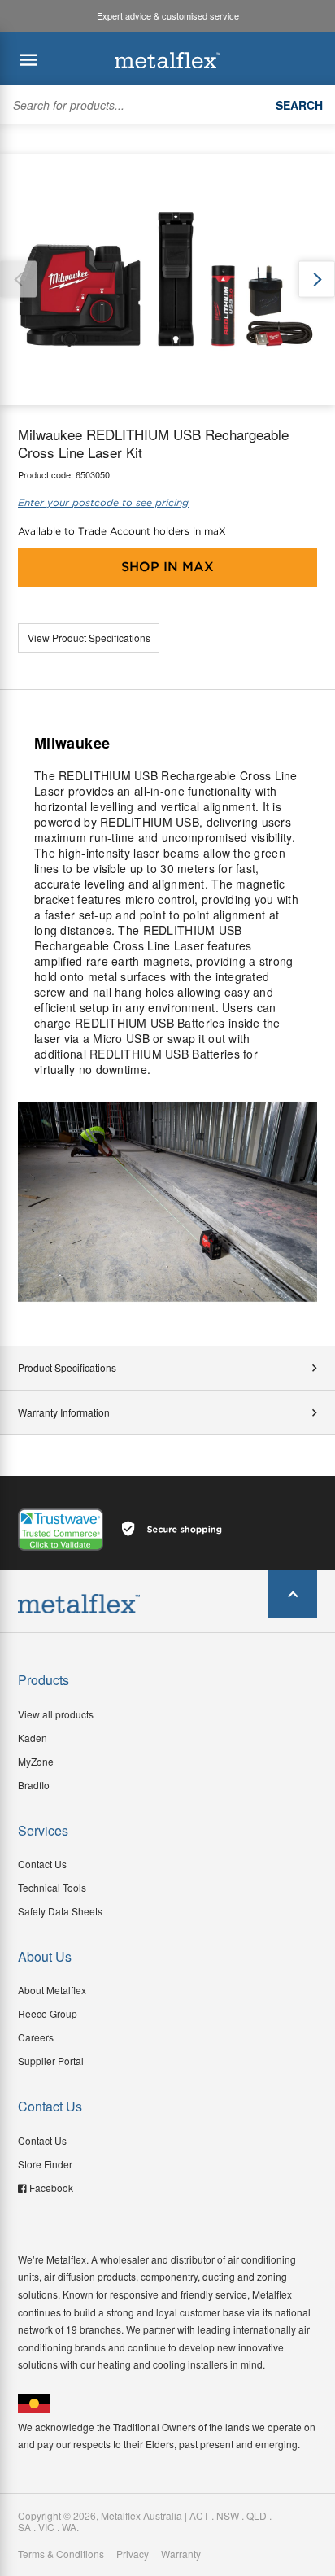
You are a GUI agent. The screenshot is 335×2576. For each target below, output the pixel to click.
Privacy (133, 2554)
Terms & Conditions (61, 2554)
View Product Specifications (89, 637)
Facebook (51, 2187)
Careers (36, 2037)
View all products (56, 1714)
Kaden (33, 1738)
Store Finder (45, 2164)
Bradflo (34, 1785)
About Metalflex (52, 1990)
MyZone (36, 1761)
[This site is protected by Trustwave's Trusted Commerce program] (61, 1530)
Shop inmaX (167, 567)
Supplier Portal (51, 2061)
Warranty (181, 2554)
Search (299, 105)
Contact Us (42, 1864)
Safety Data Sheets (60, 1911)
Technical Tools (52, 1887)
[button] (317, 279)
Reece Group (48, 2013)
